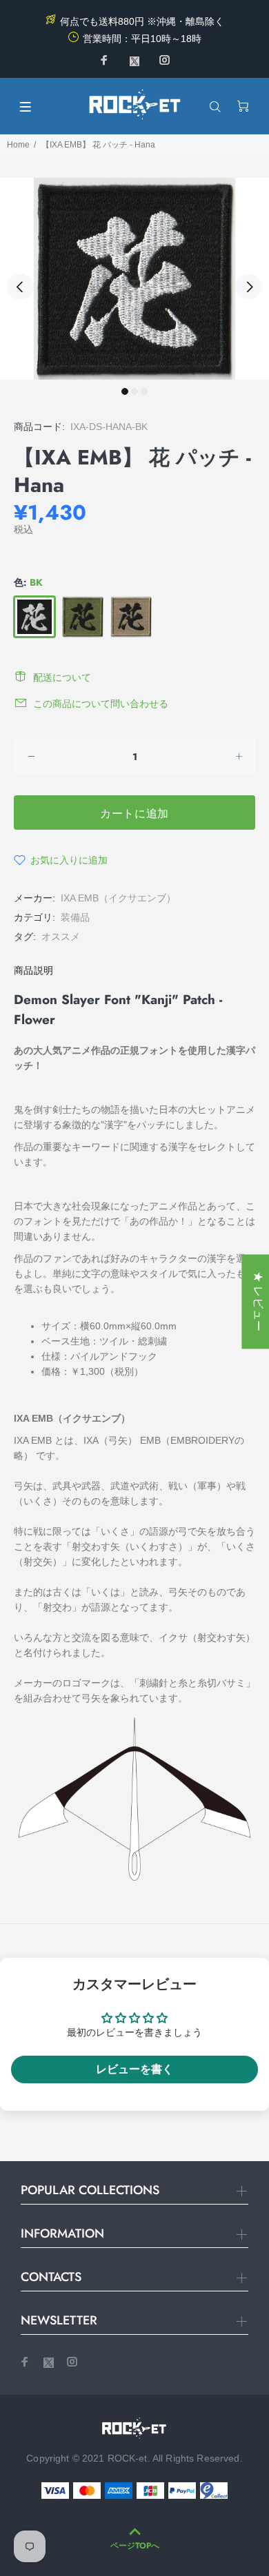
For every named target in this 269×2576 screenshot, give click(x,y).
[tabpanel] (134, 279)
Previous (20, 287)
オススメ (61, 937)
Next (249, 287)
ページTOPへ (135, 2546)
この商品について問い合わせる (101, 704)
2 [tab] (134, 391)
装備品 (75, 917)
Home (18, 145)
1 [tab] (125, 391)
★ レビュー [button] (258, 1301)
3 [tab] (144, 391)
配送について (62, 677)
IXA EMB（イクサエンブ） (118, 898)
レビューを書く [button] (134, 2069)
